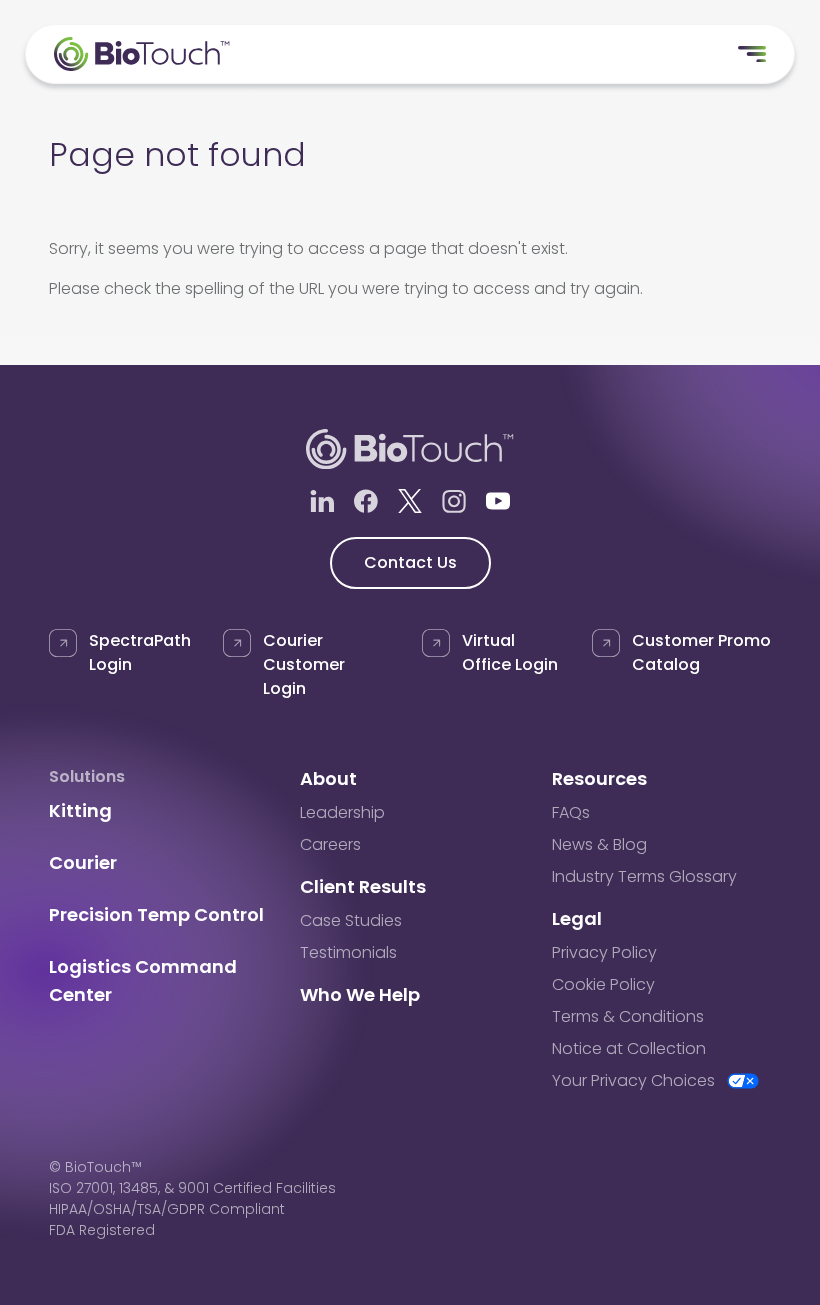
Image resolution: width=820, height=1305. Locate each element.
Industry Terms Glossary (644, 876)
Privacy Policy (604, 952)
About (328, 778)
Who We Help (360, 994)
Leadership (342, 812)
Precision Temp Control (156, 914)
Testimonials (348, 952)
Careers (330, 844)
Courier (83, 862)
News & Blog (599, 844)
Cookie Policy (603, 984)
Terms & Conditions (628, 1016)
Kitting (80, 810)
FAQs (571, 812)
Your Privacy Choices (633, 1080)
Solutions (87, 776)
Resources (599, 778)
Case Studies (351, 920)
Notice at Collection (629, 1048)
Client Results (363, 886)
